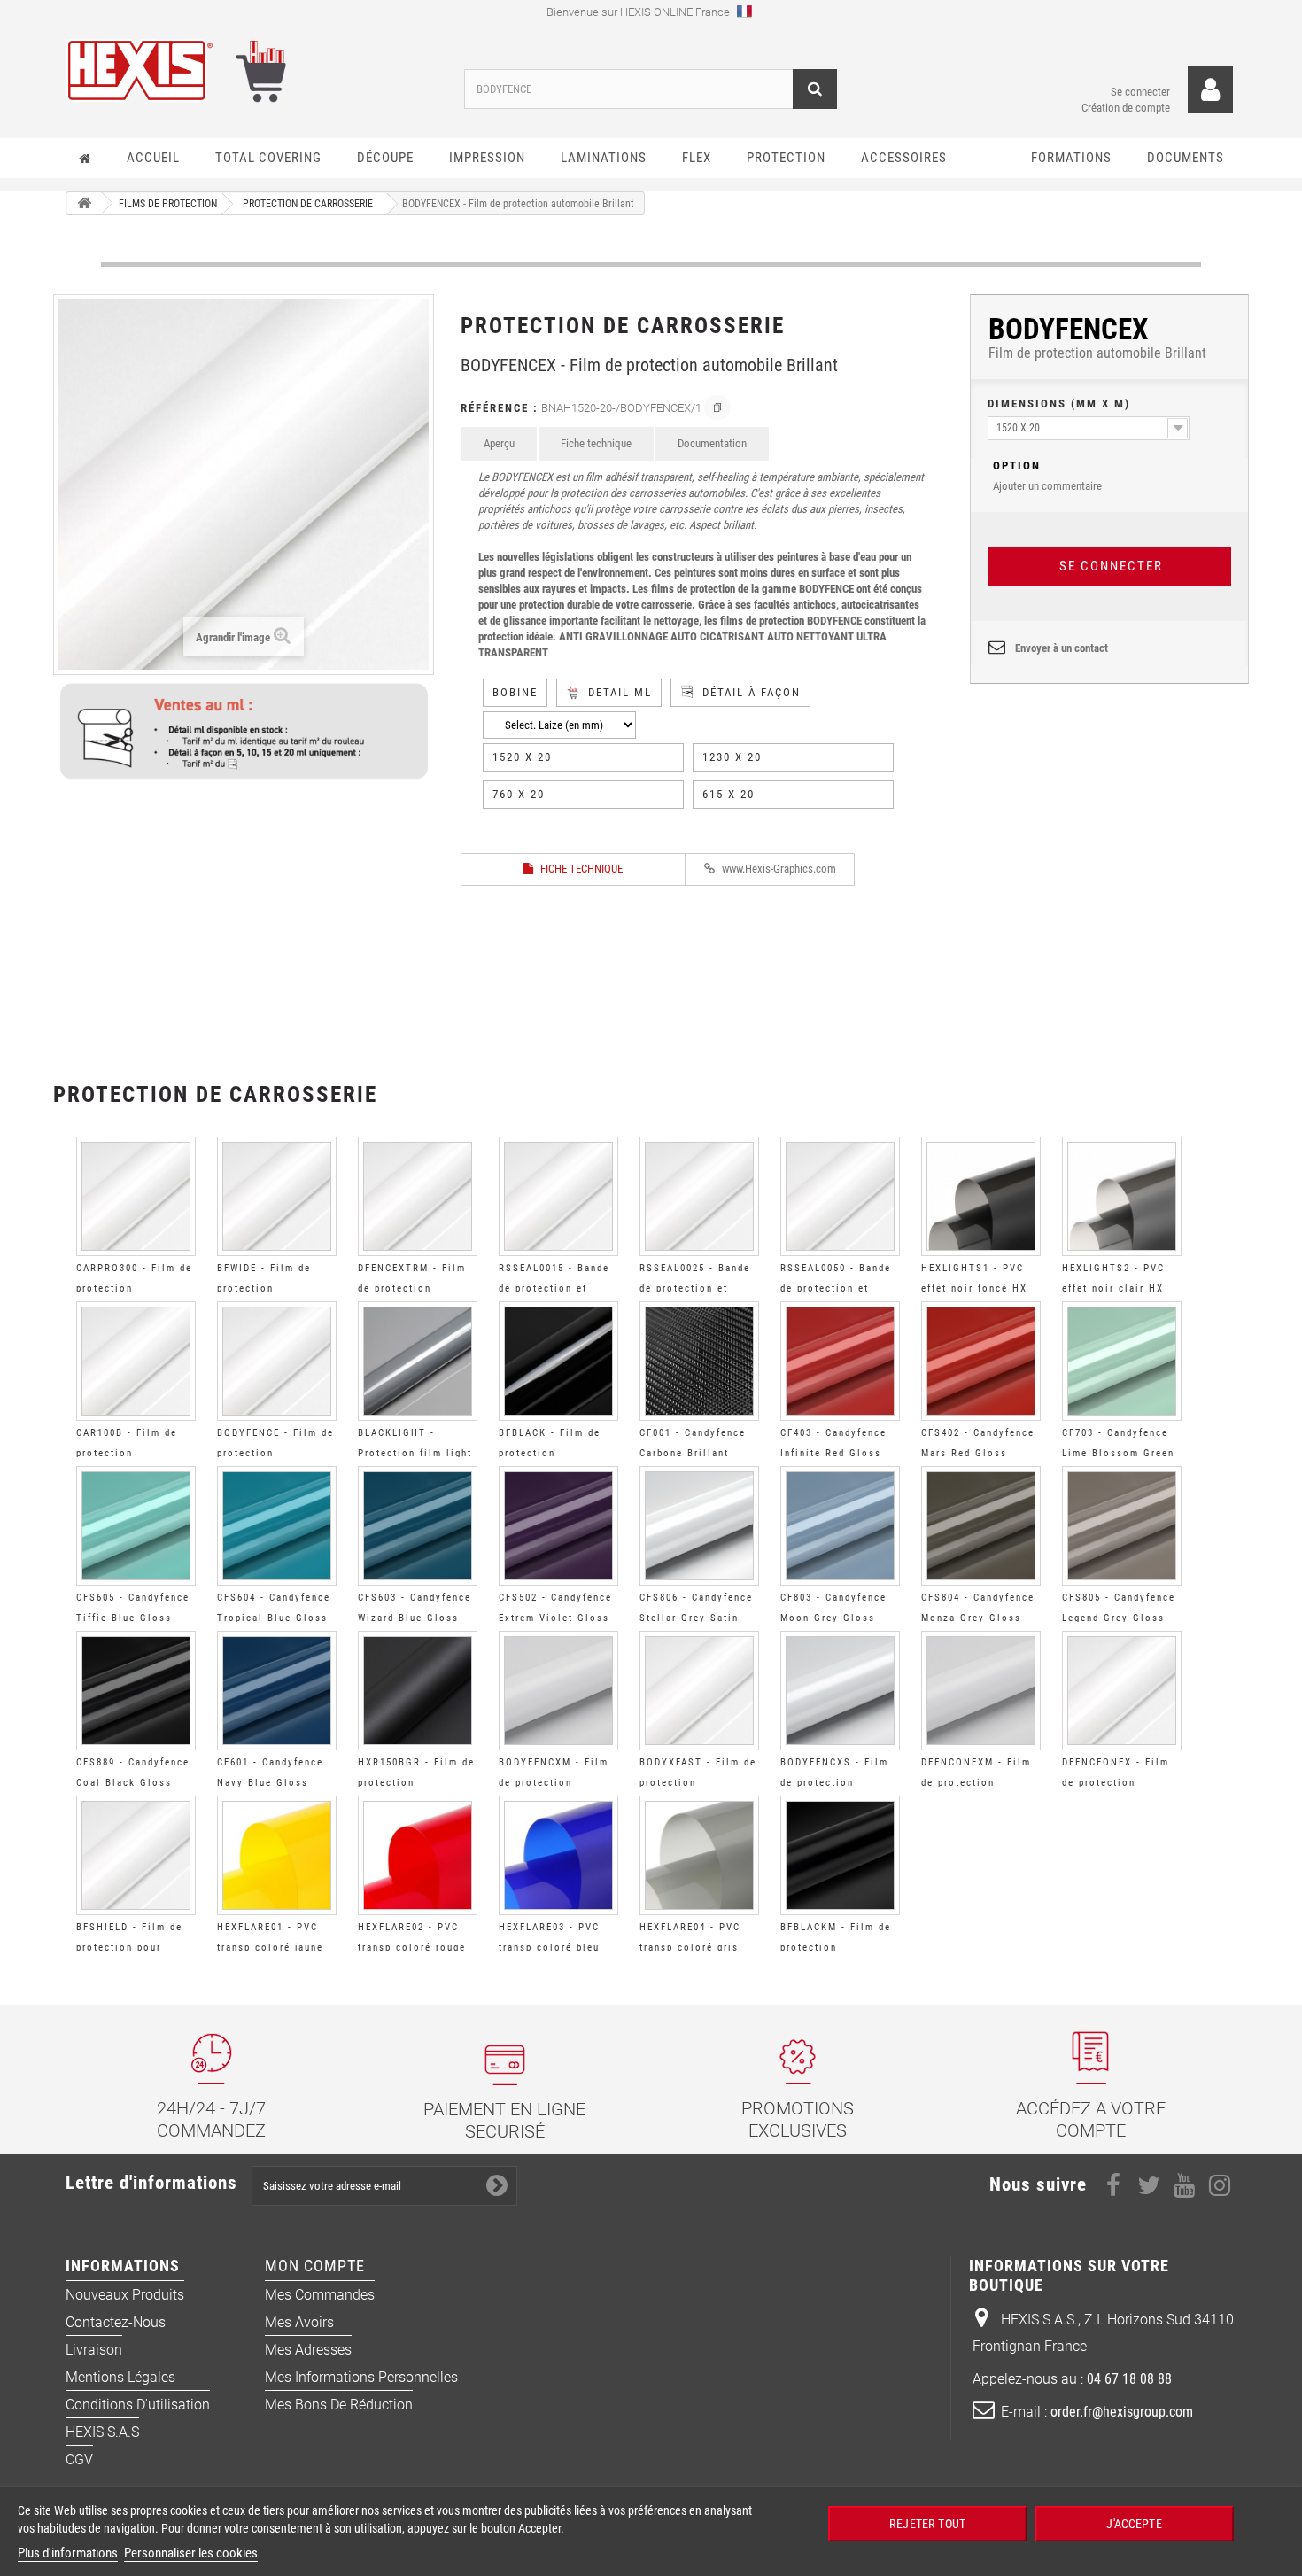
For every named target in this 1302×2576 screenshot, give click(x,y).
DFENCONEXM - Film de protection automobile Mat (976, 1783)
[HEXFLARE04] (699, 1855)
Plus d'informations (68, 2553)
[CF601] (277, 1691)
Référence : (500, 408)
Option (1017, 466)
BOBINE (515, 692)
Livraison (94, 2350)
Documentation (712, 443)
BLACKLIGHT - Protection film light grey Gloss (415, 1453)
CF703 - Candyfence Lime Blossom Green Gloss (1118, 1453)
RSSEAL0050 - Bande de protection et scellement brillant (836, 1288)
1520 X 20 (522, 757)
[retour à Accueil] (84, 203)
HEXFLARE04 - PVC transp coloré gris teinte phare (690, 1948)
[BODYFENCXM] (558, 1691)
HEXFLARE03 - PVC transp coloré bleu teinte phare (549, 1948)
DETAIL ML (620, 692)
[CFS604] (277, 1526)
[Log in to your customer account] (1210, 90)
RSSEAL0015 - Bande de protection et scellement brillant (554, 1288)
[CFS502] (558, 1526)
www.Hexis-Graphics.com (778, 869)
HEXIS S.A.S (102, 2432)
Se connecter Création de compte (1126, 100)
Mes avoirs (299, 2322)
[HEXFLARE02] (418, 1855)
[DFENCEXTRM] (418, 1196)
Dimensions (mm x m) (1059, 403)
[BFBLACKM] (840, 1855)
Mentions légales (120, 2377)
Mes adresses (308, 2350)
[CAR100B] (136, 1361)
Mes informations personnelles (361, 2377)
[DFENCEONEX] (1122, 1691)
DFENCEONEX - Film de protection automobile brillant (1116, 1783)
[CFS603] (418, 1526)
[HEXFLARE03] (558, 1855)
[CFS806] (699, 1526)
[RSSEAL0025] (699, 1196)
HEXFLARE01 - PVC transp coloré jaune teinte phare (270, 1948)
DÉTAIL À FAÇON (752, 692)
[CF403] (840, 1361)
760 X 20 (519, 794)
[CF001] (699, 1361)
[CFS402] (981, 1361)
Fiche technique (596, 443)
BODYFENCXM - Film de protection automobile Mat (554, 1783)
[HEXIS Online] (252, 70)
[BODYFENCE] (277, 1361)
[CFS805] (1122, 1526)
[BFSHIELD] (136, 1855)
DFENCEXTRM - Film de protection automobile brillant (412, 1288)
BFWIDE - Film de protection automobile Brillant (271, 1288)
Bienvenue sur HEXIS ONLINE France (639, 12)
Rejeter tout (927, 2523)
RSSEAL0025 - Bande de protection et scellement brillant (695, 1288)
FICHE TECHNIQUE (580, 869)
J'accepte (1134, 2523)
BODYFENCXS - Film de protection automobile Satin (834, 1783)
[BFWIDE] (277, 1196)
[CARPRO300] (136, 1196)
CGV (79, 2460)
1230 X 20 (732, 757)
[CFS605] (136, 1526)
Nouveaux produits (125, 2295)
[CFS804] (981, 1526)
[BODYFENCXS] (840, 1691)
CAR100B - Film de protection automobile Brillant (130, 1453)
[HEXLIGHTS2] (1122, 1196)
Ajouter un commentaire (1047, 476)
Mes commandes (320, 2295)
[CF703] (1122, 1361)
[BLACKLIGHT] (418, 1361)
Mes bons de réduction (339, 2405)
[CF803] (840, 1526)
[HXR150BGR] (418, 1691)
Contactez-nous (116, 2322)
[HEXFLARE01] (277, 1855)
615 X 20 (728, 794)
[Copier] (717, 407)
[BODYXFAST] (699, 1691)
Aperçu (499, 443)
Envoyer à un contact (1062, 648)
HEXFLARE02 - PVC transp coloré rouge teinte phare (412, 1948)
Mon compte (315, 2266)
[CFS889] (136, 1691)
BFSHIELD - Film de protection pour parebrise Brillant (129, 1948)
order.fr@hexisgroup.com (1122, 2412)
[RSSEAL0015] (558, 1196)
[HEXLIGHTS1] (981, 1196)
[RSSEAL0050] (840, 1196)
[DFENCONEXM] (981, 1691)
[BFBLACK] (558, 1361)
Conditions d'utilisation (138, 2405)
